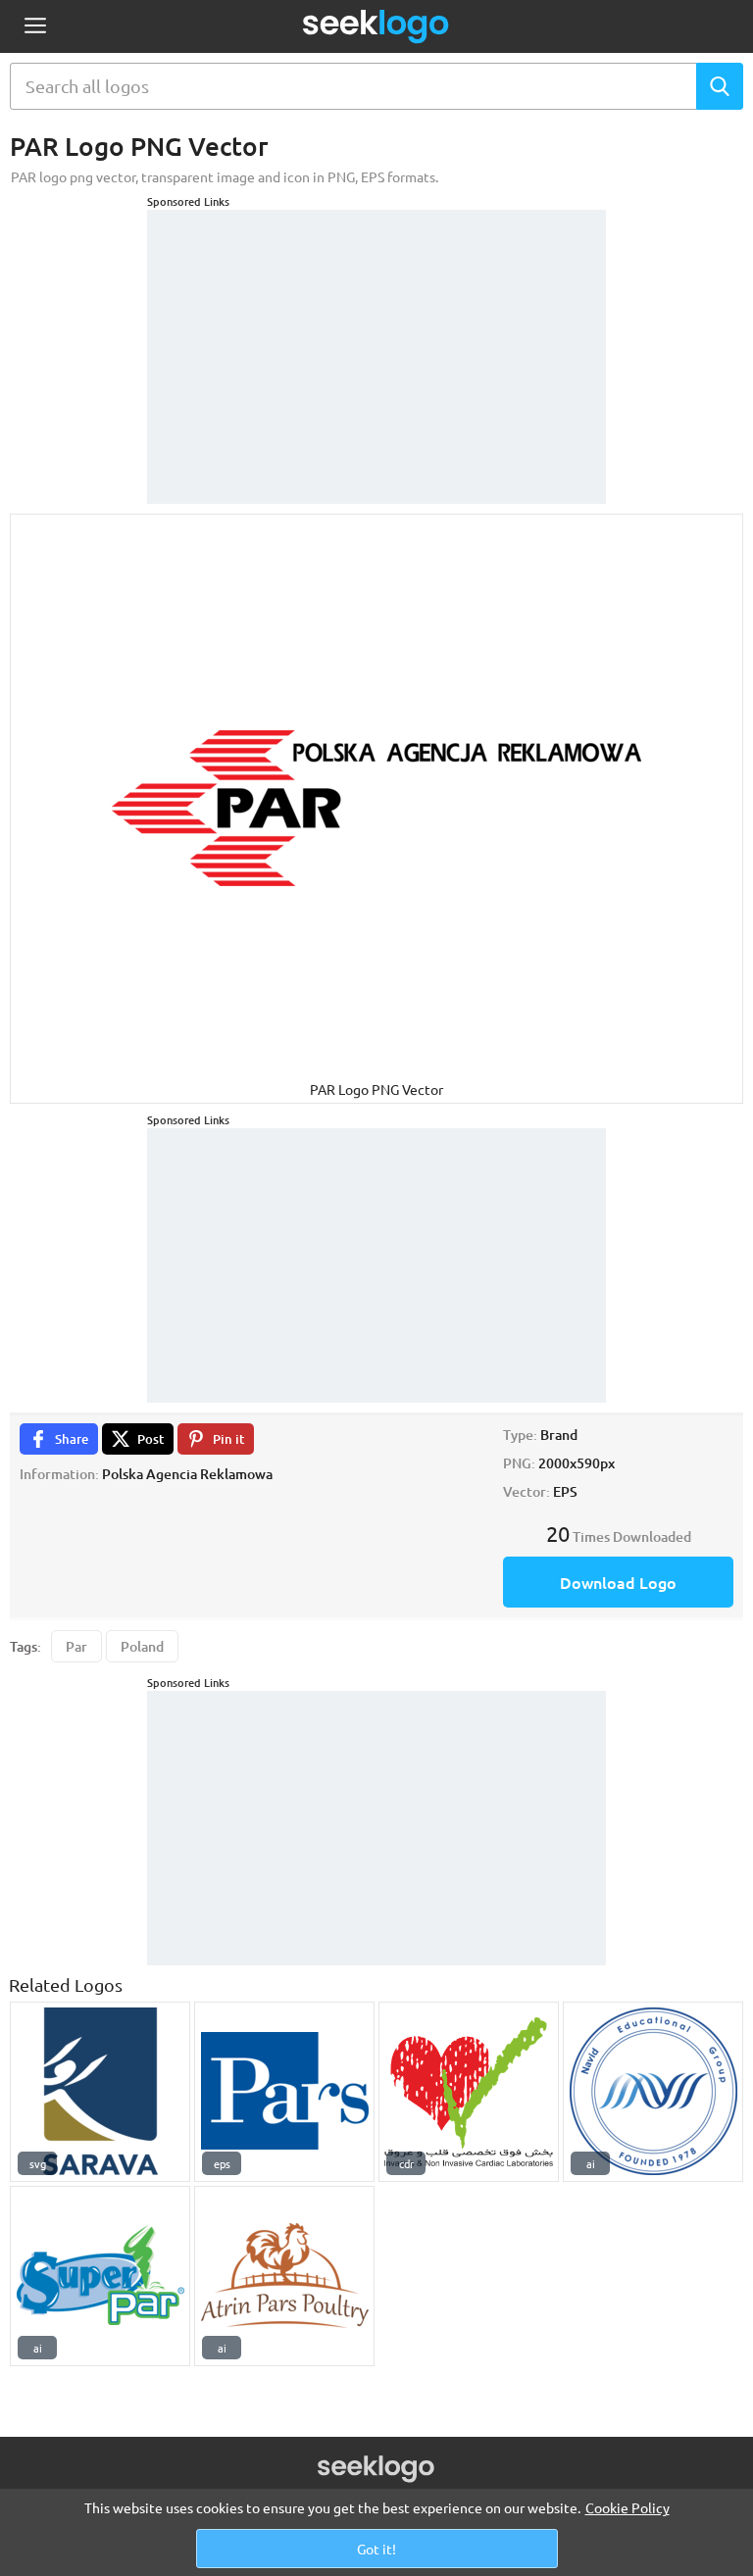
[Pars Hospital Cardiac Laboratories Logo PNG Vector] (469, 2092)
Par (76, 1646)
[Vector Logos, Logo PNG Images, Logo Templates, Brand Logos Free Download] (376, 26)
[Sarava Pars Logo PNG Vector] (100, 2092)
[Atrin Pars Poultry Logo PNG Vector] (284, 2276)
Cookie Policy (627, 2507)
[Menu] (35, 27)
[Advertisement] (376, 332)
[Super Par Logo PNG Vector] (100, 2276)
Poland (142, 1646)
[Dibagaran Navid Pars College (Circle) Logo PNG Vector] (653, 2092)
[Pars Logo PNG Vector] (284, 2092)
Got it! (376, 2549)
